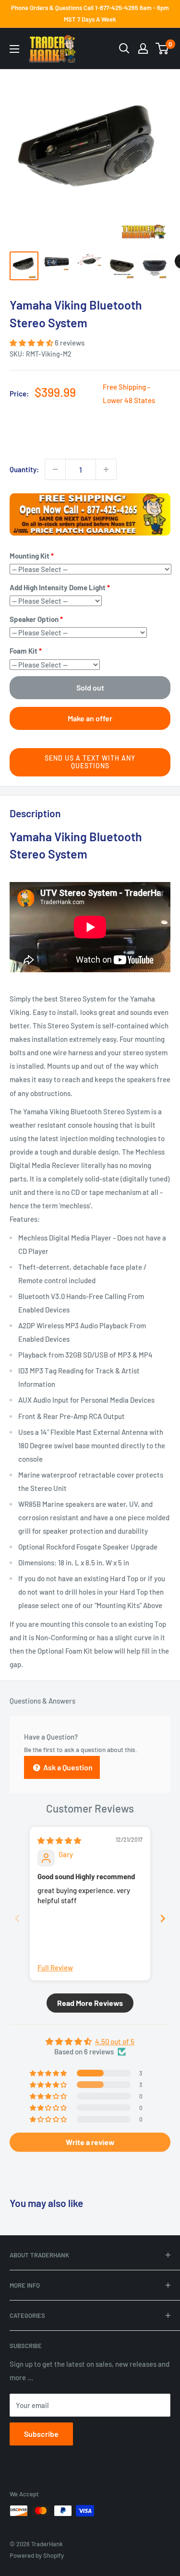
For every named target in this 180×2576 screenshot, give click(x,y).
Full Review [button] (55, 1968)
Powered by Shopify (37, 2555)
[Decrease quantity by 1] (55, 469)
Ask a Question (67, 1767)
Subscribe (41, 2434)
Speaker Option (34, 619)
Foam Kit (24, 651)
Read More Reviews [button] (90, 2003)
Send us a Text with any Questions (90, 762)
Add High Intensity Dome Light (58, 587)
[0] (162, 48)
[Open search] (124, 48)
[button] (32, 343)
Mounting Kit (30, 556)
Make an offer (90, 718)
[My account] (143, 48)
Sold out (90, 687)
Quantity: (24, 469)
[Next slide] (163, 1918)
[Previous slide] (17, 1918)
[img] (59, 1840)
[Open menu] (14, 49)
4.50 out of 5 (115, 2041)
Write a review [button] (90, 2142)
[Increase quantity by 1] (106, 469)
